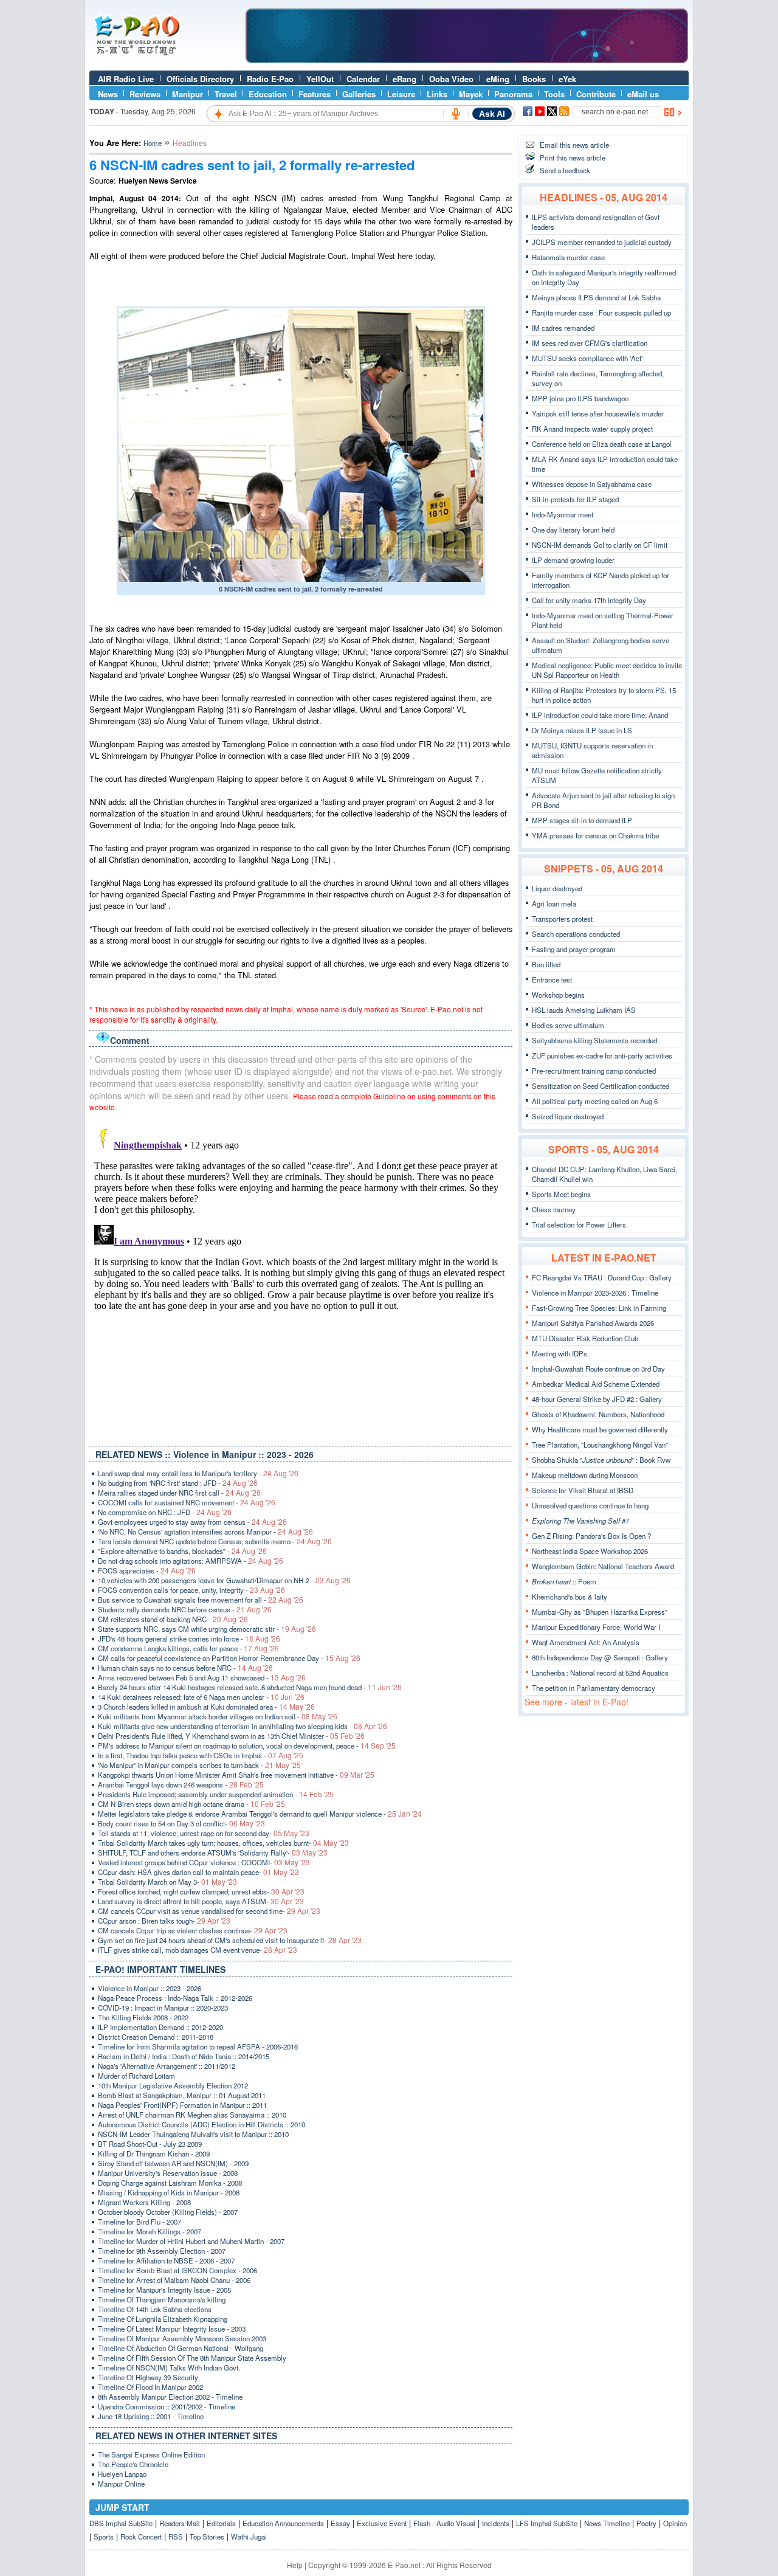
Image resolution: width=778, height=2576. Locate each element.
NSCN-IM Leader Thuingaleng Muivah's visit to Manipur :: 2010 (193, 2134)
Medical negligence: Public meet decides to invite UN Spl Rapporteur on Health (607, 670)
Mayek (471, 94)
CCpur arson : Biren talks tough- (164, 1921)
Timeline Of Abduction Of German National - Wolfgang (181, 2348)
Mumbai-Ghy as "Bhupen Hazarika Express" (600, 1612)
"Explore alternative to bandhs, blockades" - (182, 1551)
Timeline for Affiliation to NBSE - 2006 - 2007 (166, 2260)
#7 (580, 1521)
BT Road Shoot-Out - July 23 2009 (150, 2144)
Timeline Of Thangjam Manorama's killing (162, 2299)
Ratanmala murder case (568, 257)
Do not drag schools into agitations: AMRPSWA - (191, 1561)
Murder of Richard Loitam (136, 2076)
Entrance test (552, 979)
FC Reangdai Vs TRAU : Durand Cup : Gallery (602, 1277)
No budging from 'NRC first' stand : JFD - (178, 1483)
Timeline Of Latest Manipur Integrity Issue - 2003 (172, 2329)
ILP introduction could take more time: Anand (600, 715)
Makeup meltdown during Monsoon (585, 1475)
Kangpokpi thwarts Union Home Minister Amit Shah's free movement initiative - (236, 1775)
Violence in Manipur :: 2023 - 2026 (150, 1988)
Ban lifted (546, 964)
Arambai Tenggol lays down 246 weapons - (181, 1784)
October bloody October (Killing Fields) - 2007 (168, 2212)
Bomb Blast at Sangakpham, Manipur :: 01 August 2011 (182, 2095)
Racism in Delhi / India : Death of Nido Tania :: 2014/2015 (184, 2056)
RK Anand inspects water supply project (592, 429)
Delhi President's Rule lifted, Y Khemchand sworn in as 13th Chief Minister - (231, 1736)
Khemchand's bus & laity (570, 1597)
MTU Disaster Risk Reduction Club (585, 1338)
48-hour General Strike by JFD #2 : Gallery (597, 1399)
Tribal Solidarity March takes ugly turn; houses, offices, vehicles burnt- (223, 1843)
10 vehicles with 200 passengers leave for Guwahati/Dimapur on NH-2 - (224, 1580)
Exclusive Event (382, 2523)
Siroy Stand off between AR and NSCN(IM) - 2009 (173, 2163)
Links (437, 94)
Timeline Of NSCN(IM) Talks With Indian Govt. (169, 2367)
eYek (567, 79)
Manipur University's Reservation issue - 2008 (168, 2173)
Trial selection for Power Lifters (579, 1224)
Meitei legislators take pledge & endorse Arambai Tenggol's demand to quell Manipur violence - (260, 1814)
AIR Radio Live (126, 79)
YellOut (320, 79)
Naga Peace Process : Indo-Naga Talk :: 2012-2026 (175, 1998)
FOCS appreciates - (147, 1570)
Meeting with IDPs (559, 1353)
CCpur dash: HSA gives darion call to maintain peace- (198, 1872)
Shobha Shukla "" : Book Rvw (601, 1460)
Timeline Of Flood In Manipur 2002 (150, 2387)
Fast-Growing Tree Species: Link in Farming (599, 1308)
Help (295, 2565)
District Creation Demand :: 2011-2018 (156, 2037)
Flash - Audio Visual (444, 2523)
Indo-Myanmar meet (563, 514)
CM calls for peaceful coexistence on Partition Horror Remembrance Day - (229, 1658)
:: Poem (564, 1581)
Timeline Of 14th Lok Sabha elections (155, 2309)
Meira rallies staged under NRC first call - (179, 1493)
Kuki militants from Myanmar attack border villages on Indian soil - (218, 1716)
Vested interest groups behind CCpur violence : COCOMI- (204, 1862)
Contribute (596, 94)
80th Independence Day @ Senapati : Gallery (600, 1657)
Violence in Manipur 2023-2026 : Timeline (595, 1293)
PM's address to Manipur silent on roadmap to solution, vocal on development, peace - (247, 1746)
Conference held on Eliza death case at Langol (602, 444)
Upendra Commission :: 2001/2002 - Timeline (167, 2406)
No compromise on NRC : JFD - (165, 1512)
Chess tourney (554, 1209)
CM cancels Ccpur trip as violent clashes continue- (193, 1930)
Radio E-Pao (270, 79)
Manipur (188, 94)
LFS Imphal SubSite (547, 2523)
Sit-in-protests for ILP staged (575, 499)
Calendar (363, 79)
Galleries (359, 94)
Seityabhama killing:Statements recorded (594, 1040)
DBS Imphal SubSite (121, 2523)
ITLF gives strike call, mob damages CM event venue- (198, 1950)
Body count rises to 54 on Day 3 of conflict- (181, 1823)
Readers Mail (180, 2523)
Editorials (221, 2523)
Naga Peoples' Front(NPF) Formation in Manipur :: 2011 (182, 2105)
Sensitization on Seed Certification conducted (601, 1086)
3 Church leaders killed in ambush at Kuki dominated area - (206, 1707)
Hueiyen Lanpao (122, 2474)
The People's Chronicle (133, 2464)
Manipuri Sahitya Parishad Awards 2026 (593, 1323)
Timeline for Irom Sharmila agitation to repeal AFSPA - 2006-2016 (198, 2046)
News (108, 94)
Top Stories (207, 2536)
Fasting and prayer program (574, 949)
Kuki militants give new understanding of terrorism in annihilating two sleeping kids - (243, 1726)
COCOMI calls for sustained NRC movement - (187, 1502)
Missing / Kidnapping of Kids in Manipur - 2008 (169, 2192)
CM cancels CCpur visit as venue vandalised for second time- (209, 1911)
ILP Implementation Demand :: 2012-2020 (160, 2027)
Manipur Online (121, 2484)
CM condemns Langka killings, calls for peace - (188, 1648)
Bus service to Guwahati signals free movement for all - (201, 1600)
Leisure (401, 94)
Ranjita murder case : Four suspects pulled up (601, 313)
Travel (226, 94)
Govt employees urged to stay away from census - (192, 1522)
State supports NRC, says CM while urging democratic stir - (207, 1629)
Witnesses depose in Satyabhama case (592, 484)
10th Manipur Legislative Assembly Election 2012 (173, 2085)
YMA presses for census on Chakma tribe (595, 835)
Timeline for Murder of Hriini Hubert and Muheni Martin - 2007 (191, 2241)
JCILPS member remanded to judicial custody (602, 242)
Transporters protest (562, 919)
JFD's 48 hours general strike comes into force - (189, 1638)
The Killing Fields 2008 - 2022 (143, 2017)
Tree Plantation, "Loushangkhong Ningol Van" (600, 1445)
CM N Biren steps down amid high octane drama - (191, 1804)
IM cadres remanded (563, 328)
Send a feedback (565, 170)
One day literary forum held (573, 530)
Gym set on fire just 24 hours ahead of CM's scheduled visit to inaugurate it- (230, 1940)
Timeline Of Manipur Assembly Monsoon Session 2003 (182, 2338)
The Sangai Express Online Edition (151, 2454)
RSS (176, 2536)
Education (268, 94)
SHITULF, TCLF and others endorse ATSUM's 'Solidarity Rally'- (213, 1853)
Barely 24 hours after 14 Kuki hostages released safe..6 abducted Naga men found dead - (250, 1687)
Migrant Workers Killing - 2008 (144, 2202)
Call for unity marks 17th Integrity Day (589, 600)
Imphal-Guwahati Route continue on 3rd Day (598, 1369)
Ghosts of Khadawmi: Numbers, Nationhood (598, 1414)
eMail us (643, 94)
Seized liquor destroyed (568, 1116)
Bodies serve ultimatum (568, 1025)
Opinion (675, 2523)
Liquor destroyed (557, 888)
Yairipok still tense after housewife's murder (598, 413)
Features (315, 94)
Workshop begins (558, 995)
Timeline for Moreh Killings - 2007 (150, 2231)
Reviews (145, 94)
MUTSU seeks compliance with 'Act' (587, 358)
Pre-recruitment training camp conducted (594, 1071)
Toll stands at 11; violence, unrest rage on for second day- (204, 1833)
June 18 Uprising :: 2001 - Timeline (151, 2416)
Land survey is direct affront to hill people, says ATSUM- (201, 1901)
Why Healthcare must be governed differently (600, 1429)
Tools (554, 94)
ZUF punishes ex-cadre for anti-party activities (602, 1055)
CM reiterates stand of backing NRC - (173, 1619)
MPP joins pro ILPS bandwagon (580, 398)
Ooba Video (451, 79)
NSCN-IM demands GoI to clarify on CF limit (600, 545)
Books (534, 79)
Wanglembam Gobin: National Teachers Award (603, 1566)
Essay (340, 2523)
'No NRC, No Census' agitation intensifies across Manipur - (205, 1531)
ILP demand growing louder (573, 560)
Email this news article (574, 145)
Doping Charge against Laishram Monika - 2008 (170, 2183)
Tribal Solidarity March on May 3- (167, 1882)
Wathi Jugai (249, 2536)
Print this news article (573, 157)
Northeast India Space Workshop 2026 (590, 1551)
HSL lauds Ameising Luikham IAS (584, 1010)
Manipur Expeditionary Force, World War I (596, 1627)
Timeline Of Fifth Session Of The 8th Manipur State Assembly (192, 2358)
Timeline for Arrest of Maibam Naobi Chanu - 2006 (174, 2280)
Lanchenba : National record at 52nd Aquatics (600, 1673)
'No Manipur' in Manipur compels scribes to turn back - (199, 1765)
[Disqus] (301, 1276)
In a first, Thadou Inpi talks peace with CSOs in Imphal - (201, 1755)
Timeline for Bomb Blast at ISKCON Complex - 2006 (177, 2270)
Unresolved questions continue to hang (590, 1505)
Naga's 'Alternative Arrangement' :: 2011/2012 (167, 2066)
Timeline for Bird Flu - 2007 (139, 2222)
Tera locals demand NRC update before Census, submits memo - (215, 1541)
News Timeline (607, 2523)
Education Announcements (283, 2523)
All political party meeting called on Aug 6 (595, 1101)
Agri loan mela (554, 903)
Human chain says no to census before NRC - (185, 1668)
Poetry (646, 2523)
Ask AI (492, 114)
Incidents (496, 2523)
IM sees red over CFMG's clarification (590, 343)
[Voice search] (456, 114)
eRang (404, 79)
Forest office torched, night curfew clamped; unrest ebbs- (201, 1891)
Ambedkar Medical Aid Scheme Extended (596, 1384)
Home (153, 143)
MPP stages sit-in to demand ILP (582, 820)
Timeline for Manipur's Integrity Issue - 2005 (164, 2290)
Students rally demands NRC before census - (185, 1609)
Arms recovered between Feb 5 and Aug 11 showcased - (202, 1677)
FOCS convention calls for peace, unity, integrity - (191, 1590)
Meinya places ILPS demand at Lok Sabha (596, 297)
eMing (498, 79)
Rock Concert (141, 2536)
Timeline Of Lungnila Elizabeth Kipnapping (163, 2319)
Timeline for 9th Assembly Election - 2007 (162, 2251)
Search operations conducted (576, 934)
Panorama (513, 94)
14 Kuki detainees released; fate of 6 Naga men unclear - (201, 1697)
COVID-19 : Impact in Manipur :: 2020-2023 (163, 2008)
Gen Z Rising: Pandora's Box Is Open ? (591, 1536)
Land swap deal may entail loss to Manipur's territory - (198, 1473)
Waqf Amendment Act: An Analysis (586, 1642)
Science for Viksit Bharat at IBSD (583, 1490)
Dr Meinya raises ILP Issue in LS (582, 730)
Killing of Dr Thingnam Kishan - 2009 (154, 2153)
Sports (104, 2536)
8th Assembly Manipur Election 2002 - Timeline (170, 2397)
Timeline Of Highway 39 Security (148, 2377)
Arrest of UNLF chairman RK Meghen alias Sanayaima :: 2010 (192, 2115)
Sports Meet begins (561, 1194)
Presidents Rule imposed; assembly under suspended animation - (216, 1794)
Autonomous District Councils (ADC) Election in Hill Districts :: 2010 (201, 2124)
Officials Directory (200, 79)
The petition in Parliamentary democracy (594, 1688)
